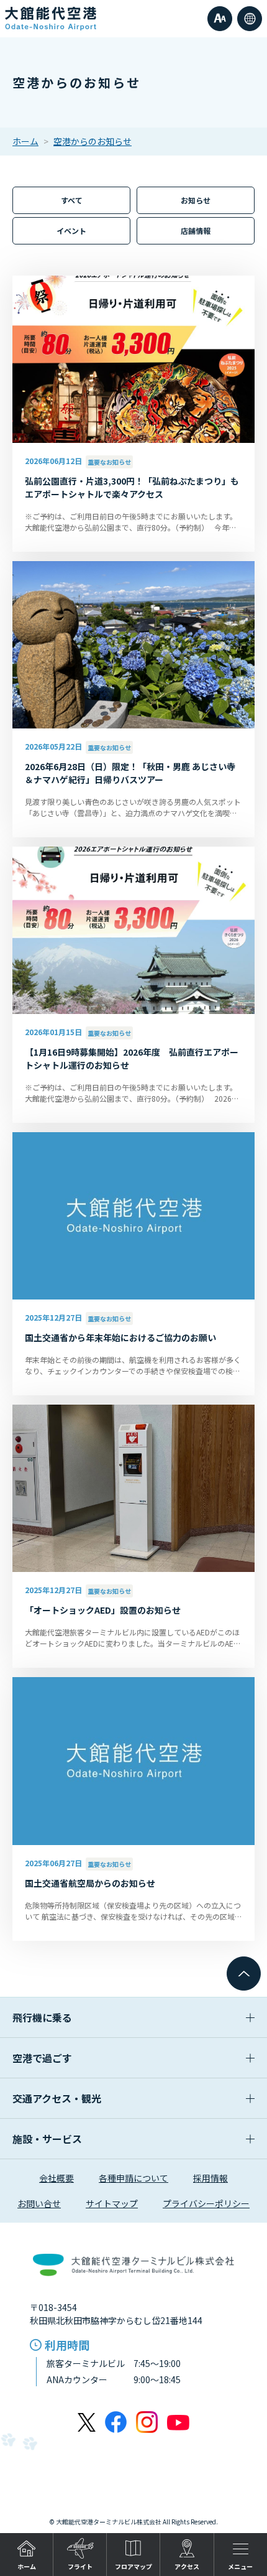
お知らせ (196, 200)
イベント (71, 230)
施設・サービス (47, 2139)
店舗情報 (196, 230)
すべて (72, 200)
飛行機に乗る (42, 2017)
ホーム (25, 141)
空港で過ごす (42, 2058)
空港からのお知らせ (93, 141)
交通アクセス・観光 (57, 2098)
